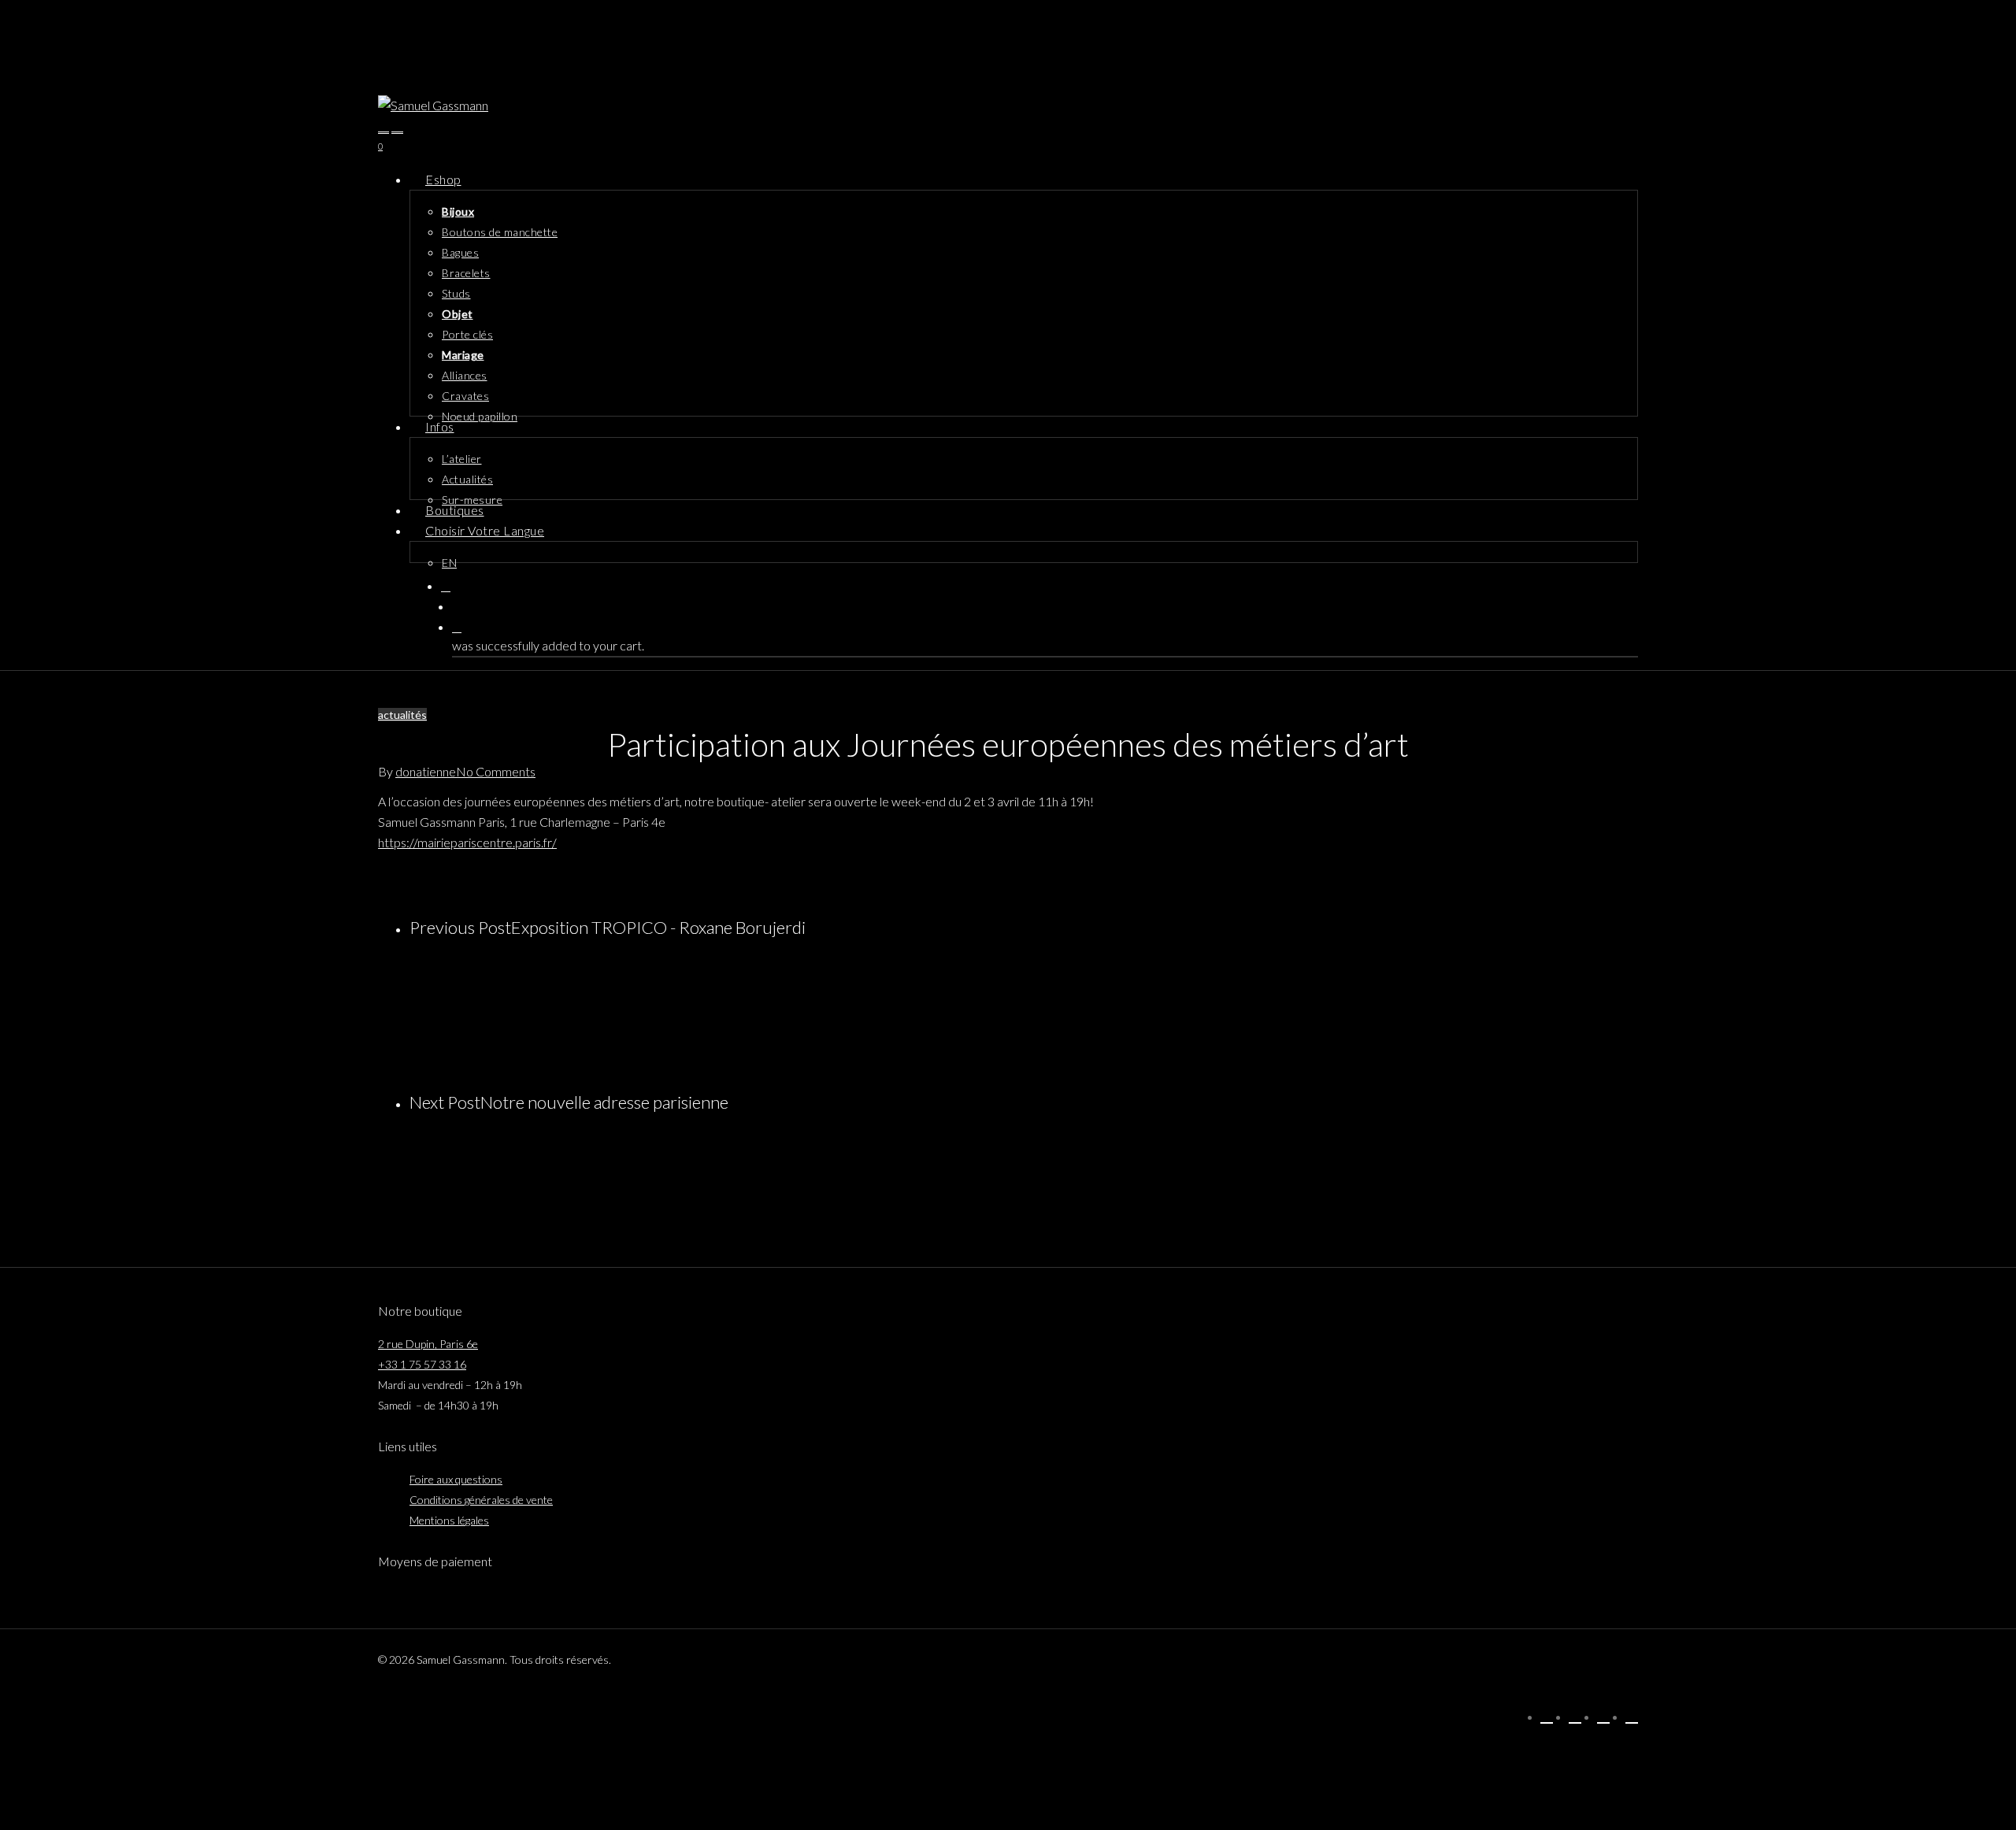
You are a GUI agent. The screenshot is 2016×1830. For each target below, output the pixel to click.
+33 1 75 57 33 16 (422, 1364)
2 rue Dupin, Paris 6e (428, 1344)
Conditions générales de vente (481, 1500)
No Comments (496, 771)
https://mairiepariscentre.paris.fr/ (467, 842)
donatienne (426, 771)
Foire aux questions (456, 1479)
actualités (402, 715)
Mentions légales (449, 1520)
